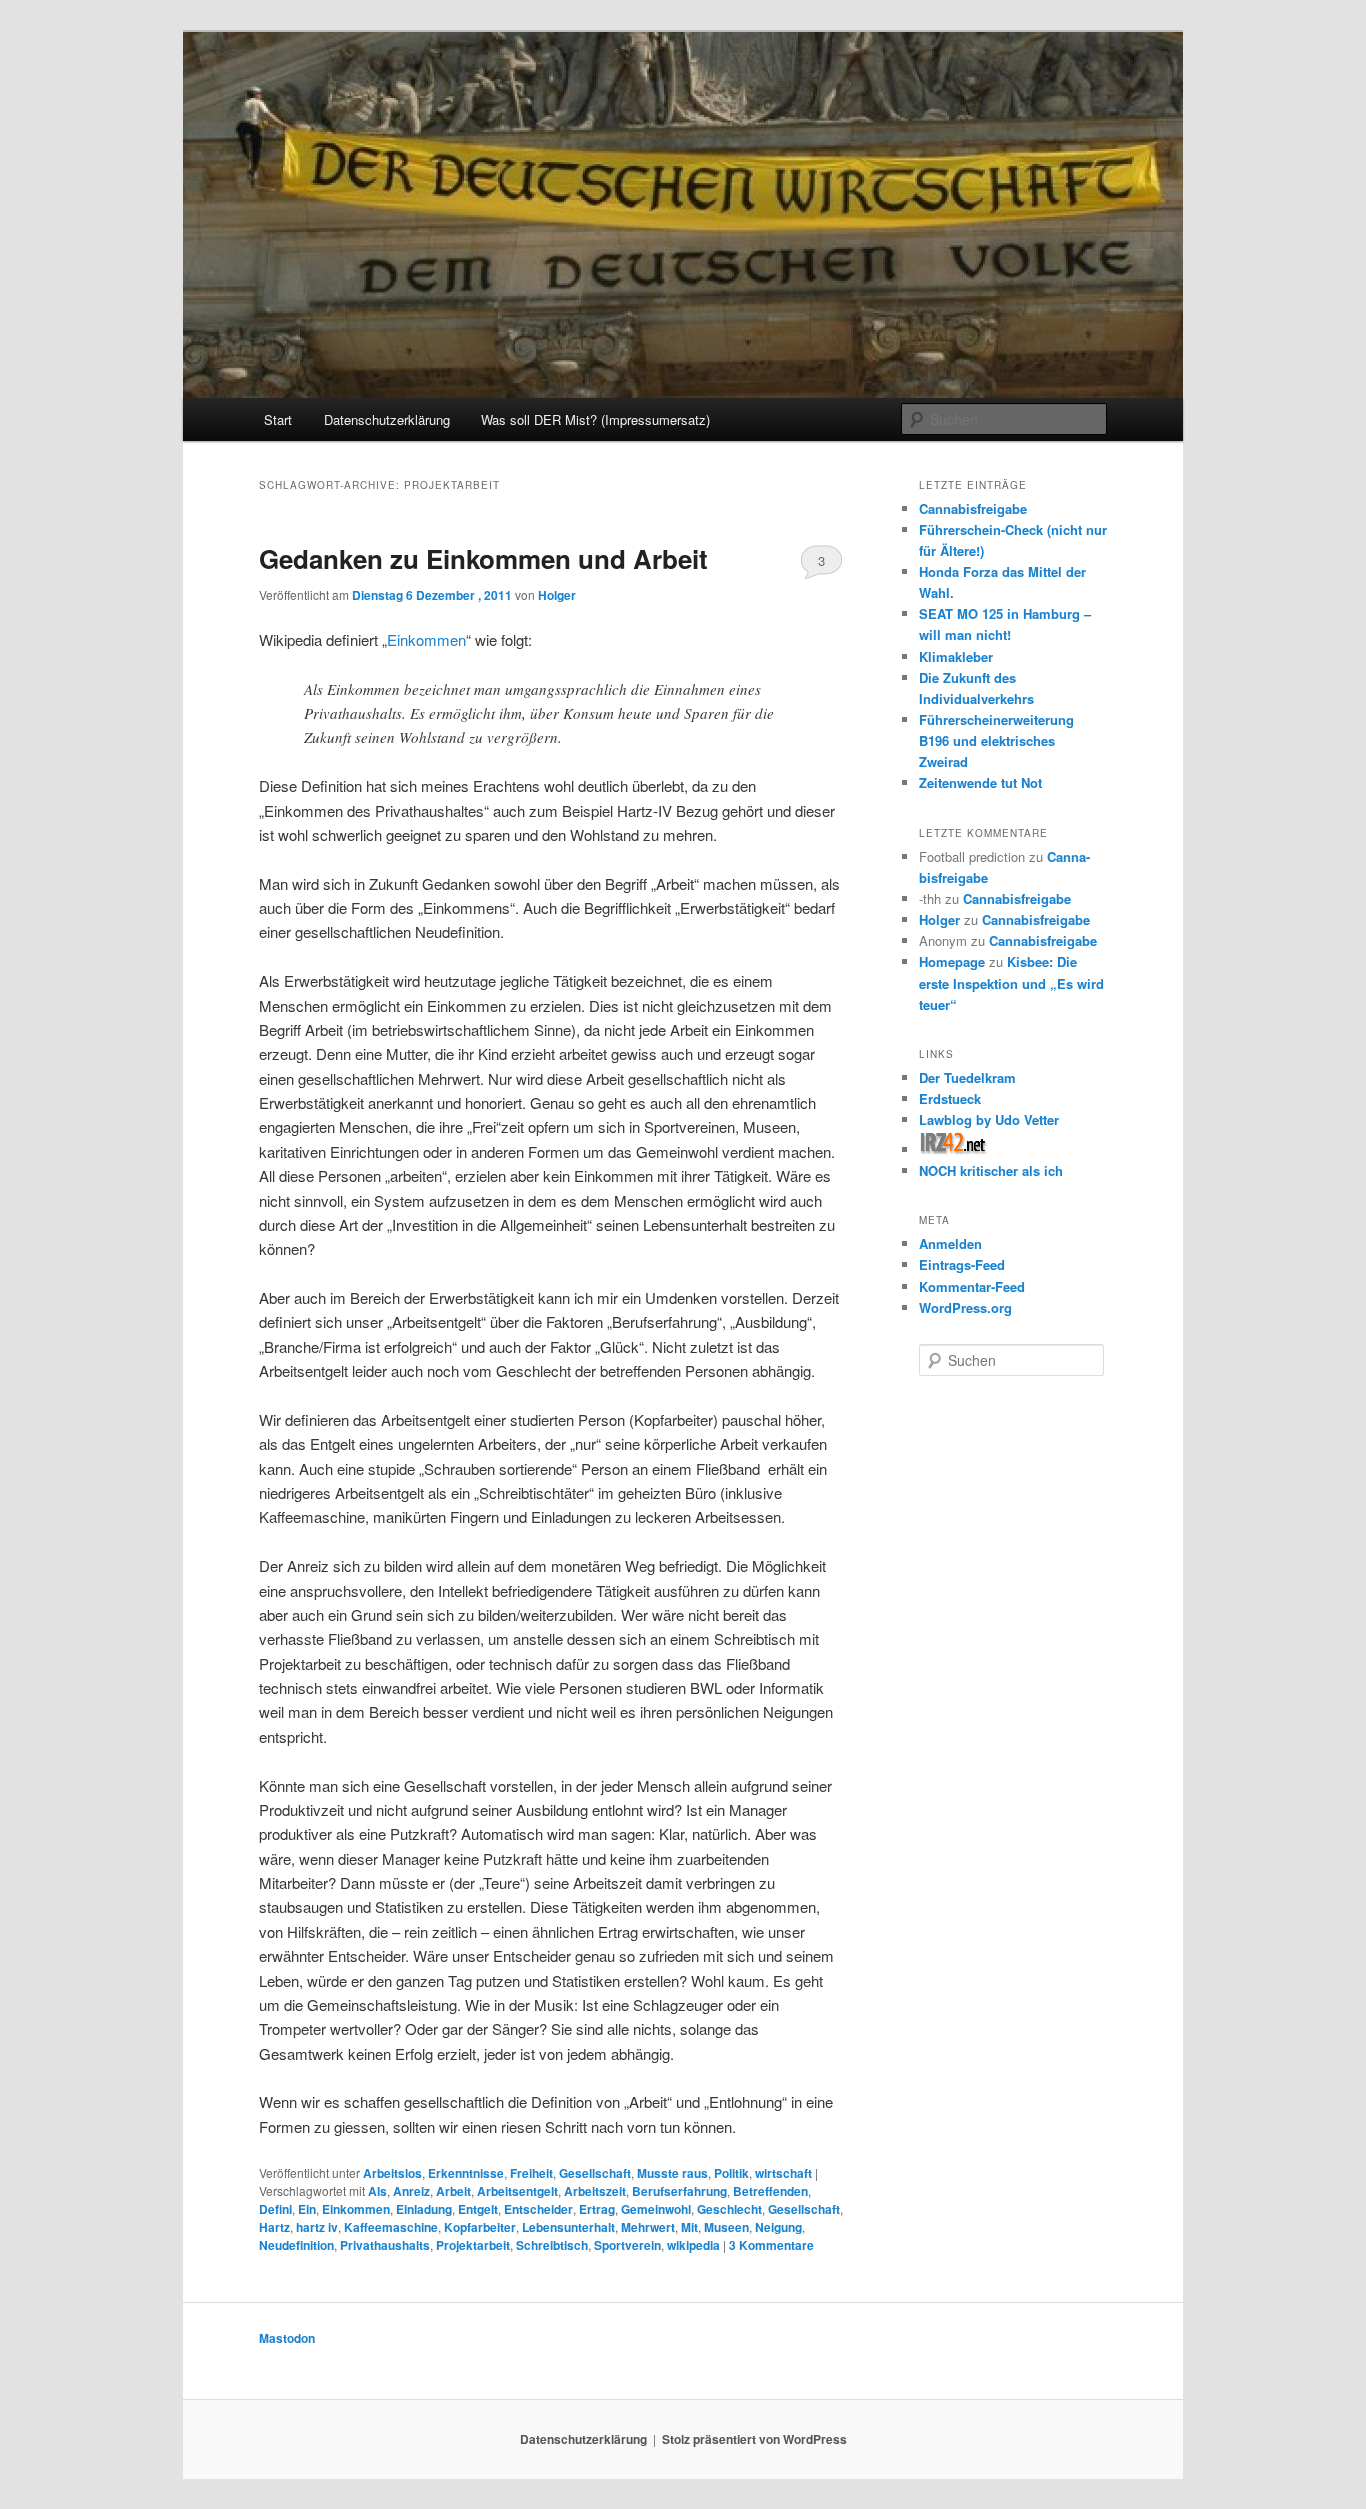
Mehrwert (648, 2227)
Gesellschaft (595, 2173)
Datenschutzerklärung (387, 419)
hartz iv (317, 2227)
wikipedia (693, 2245)
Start (278, 419)
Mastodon (287, 2338)
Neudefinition (296, 2245)
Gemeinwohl (656, 2209)
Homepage (952, 961)
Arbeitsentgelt (517, 2191)
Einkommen (426, 639)
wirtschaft (783, 2173)
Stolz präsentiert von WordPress (754, 2439)
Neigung (778, 2227)
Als (377, 2191)
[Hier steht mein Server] (953, 1149)
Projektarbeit (473, 2245)
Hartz (274, 2227)
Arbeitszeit (595, 2191)
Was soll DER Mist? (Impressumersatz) (595, 419)
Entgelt (478, 2209)
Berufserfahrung (679, 2191)
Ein (307, 2209)
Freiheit (531, 2173)
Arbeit (453, 2191)
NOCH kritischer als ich (991, 1170)
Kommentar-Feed (972, 1286)
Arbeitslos (392, 2173)
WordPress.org (965, 1307)
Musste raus (672, 2173)
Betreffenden (770, 2191)
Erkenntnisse (466, 2173)
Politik (731, 2173)
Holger (557, 595)
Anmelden (950, 1243)
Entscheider (538, 2209)
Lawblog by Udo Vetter (989, 1119)
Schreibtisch (552, 2245)
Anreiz (411, 2191)
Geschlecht (729, 2209)
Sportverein (627, 2245)
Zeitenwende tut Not (980, 782)
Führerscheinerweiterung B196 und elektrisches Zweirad (996, 740)
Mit (689, 2227)
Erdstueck (950, 1098)
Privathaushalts (385, 2245)
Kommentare (771, 2245)
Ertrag (597, 2209)
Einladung (424, 2209)
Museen (726, 2227)
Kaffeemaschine (391, 2227)
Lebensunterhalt (568, 2227)
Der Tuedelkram (967, 1077)
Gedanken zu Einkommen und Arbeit (483, 558)
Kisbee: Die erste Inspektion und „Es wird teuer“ (1011, 982)
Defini (275, 2209)
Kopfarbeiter (480, 2227)
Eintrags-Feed (962, 1264)
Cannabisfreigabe (973, 508)
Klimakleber (956, 656)
